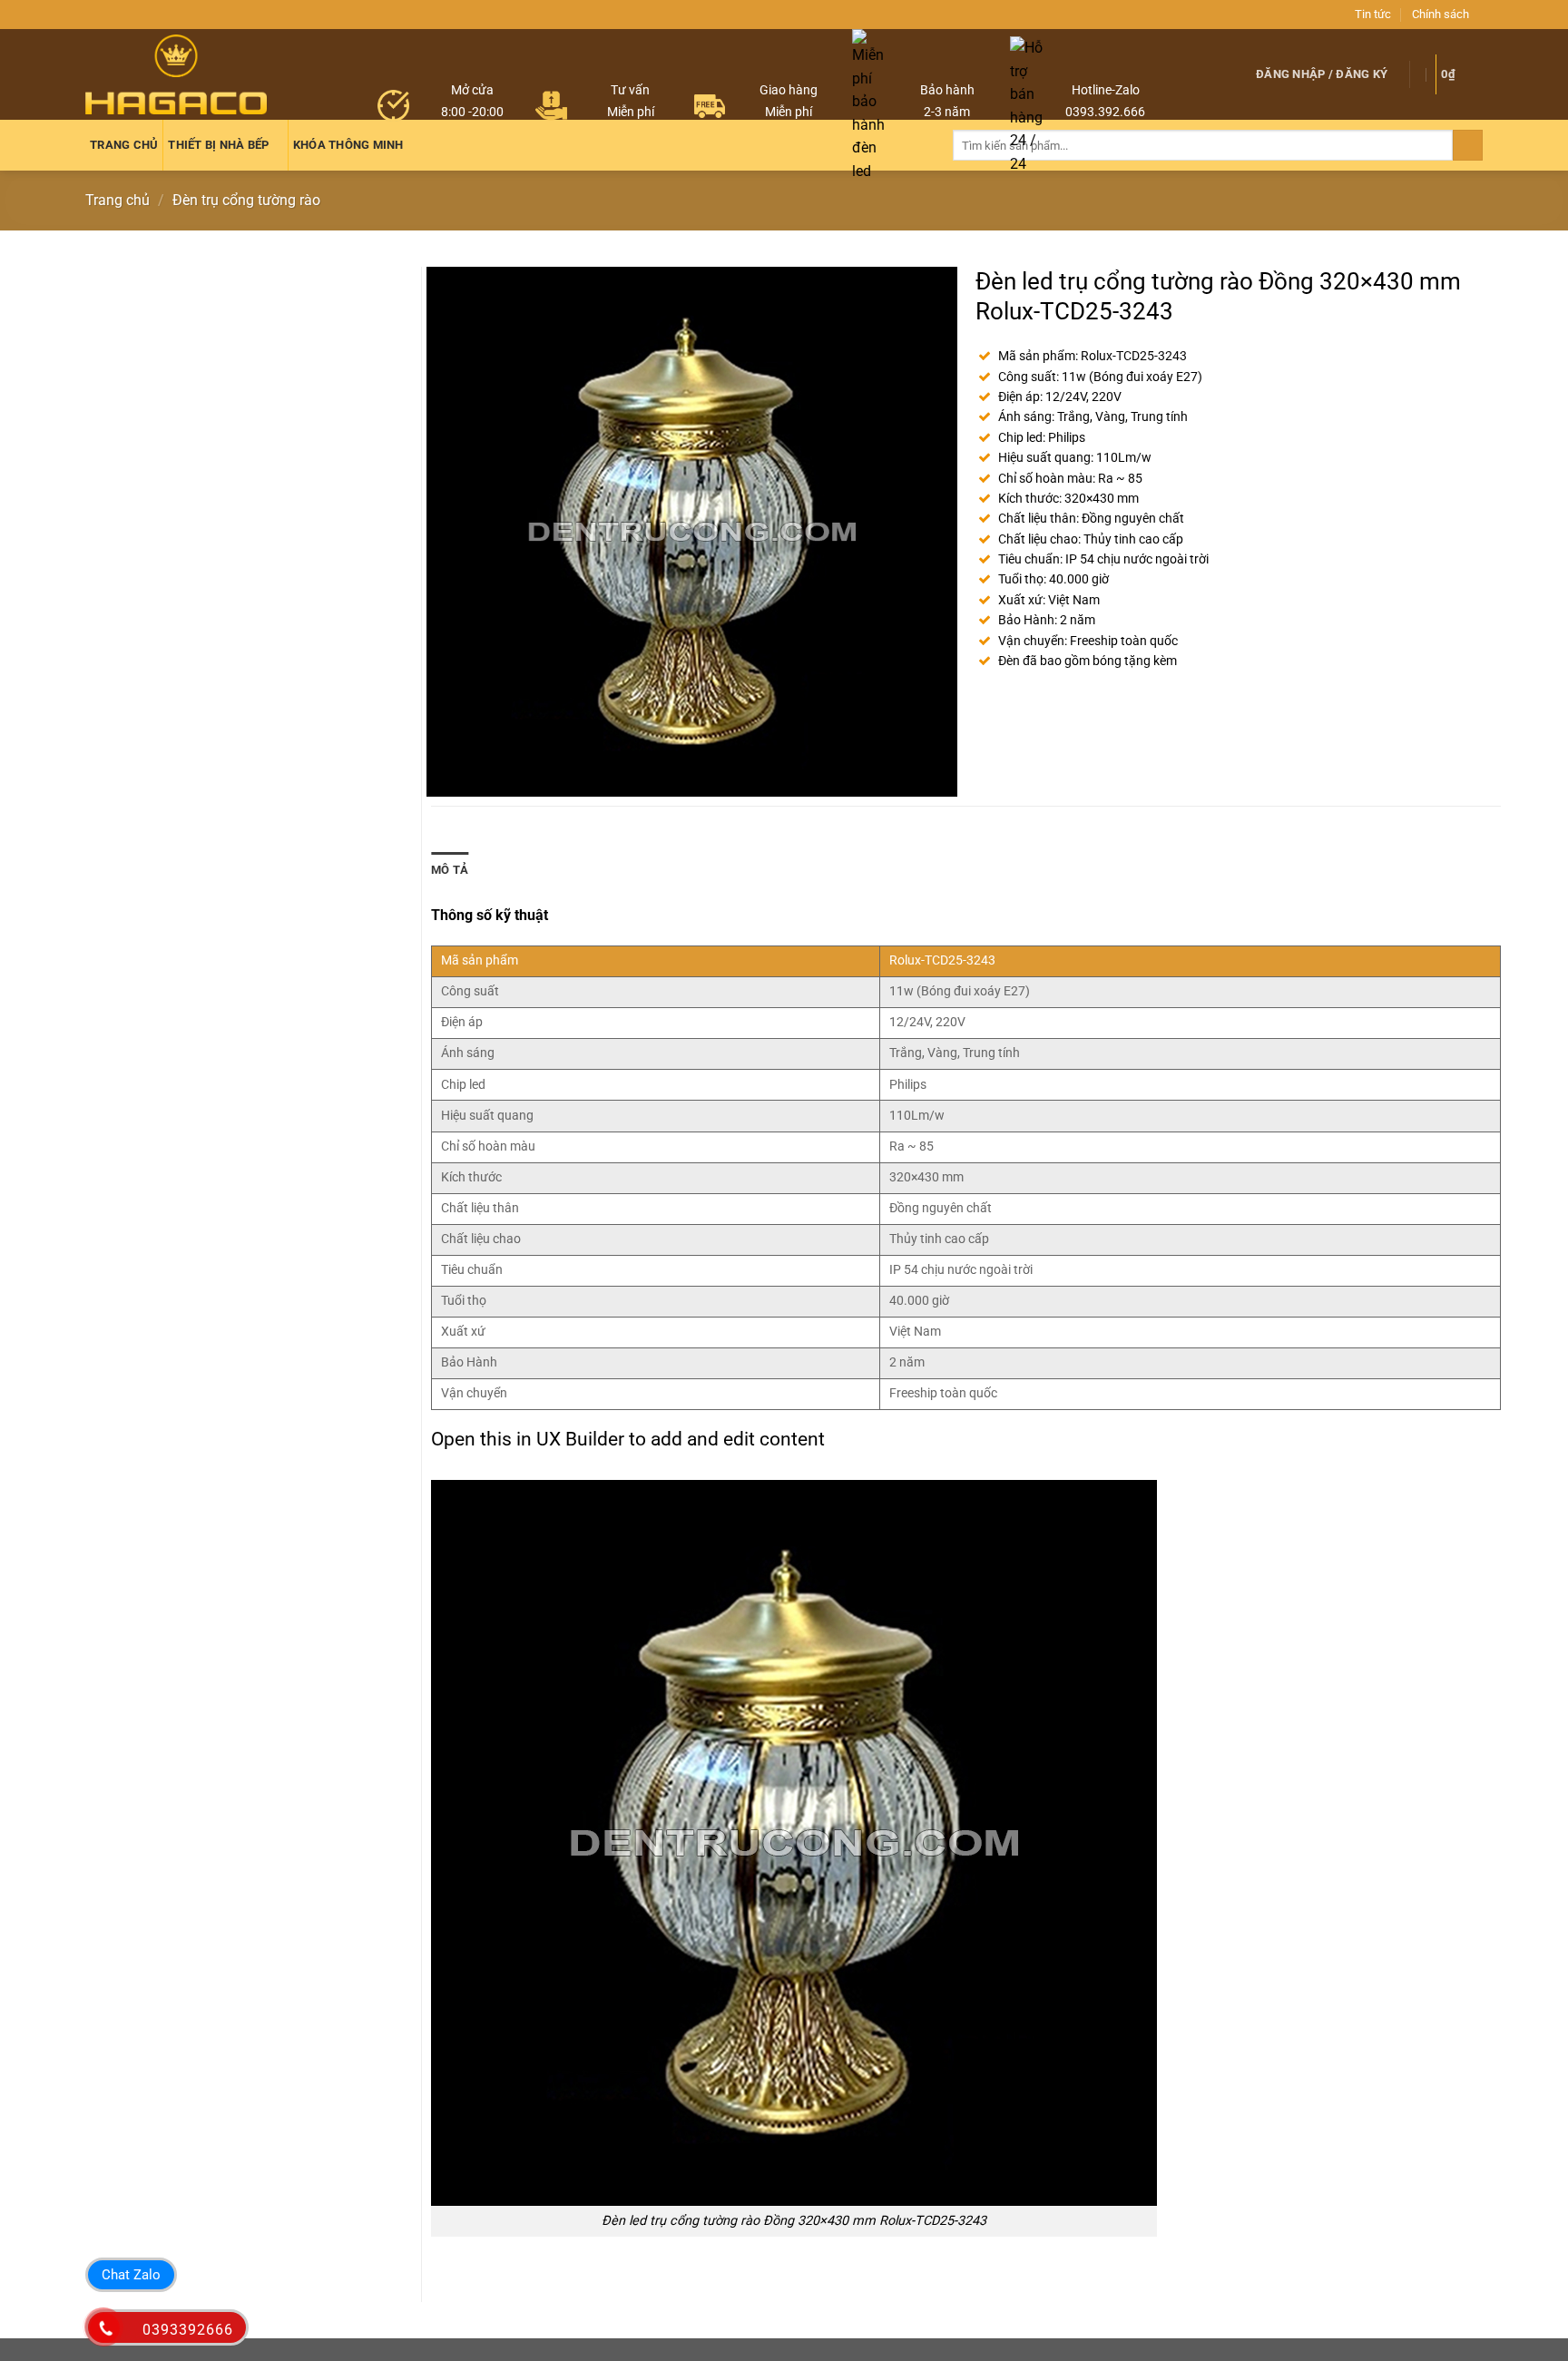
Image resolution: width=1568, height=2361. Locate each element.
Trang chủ (118, 200)
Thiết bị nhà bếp (218, 145)
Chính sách (1441, 14)
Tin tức (1373, 14)
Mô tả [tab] (450, 870)
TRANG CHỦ (124, 145)
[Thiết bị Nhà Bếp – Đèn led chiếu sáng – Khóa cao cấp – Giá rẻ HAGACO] (176, 74)
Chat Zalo (131, 2275)
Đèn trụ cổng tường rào (246, 200)
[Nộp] (1468, 145)
